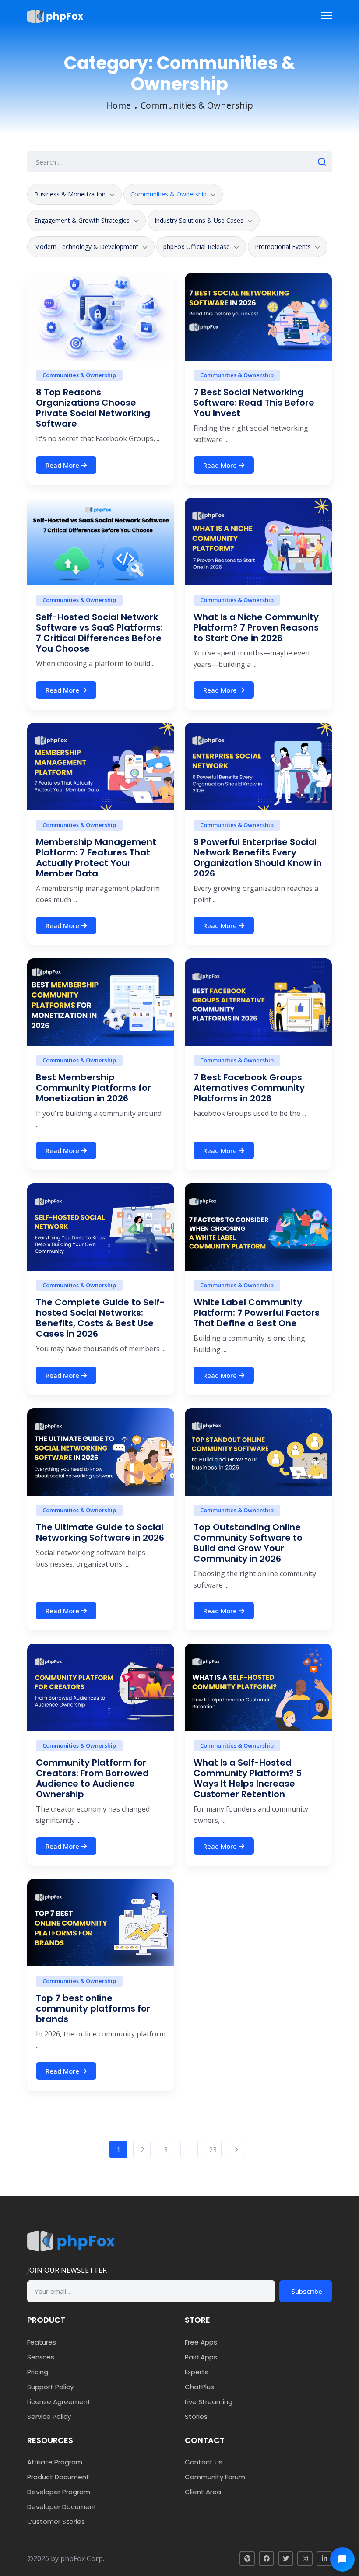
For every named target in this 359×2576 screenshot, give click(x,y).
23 (213, 2150)
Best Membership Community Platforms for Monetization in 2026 (93, 1088)
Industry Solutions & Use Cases (199, 220)
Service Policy (49, 2417)
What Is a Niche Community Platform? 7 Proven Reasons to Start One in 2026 (256, 627)
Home (118, 105)
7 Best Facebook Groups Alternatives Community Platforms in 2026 (249, 1088)
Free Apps (201, 2342)
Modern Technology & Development (86, 247)
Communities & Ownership (197, 105)
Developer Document (62, 2507)
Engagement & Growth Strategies (82, 220)
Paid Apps (201, 2357)
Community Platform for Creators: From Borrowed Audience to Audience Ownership (92, 1778)
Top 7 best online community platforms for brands (93, 2008)
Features (42, 2342)
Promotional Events (283, 247)
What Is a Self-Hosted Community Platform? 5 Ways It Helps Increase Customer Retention (248, 1778)
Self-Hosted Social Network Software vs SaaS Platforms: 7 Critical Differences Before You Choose (99, 633)
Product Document (58, 2477)
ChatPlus (199, 2387)
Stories (196, 2417)
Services (41, 2357)
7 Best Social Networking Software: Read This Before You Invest (254, 403)
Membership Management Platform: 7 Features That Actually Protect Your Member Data (96, 858)
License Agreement (59, 2402)
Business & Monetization (70, 194)
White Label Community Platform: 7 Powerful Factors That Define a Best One (257, 1313)
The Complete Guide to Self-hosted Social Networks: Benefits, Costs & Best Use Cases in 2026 (100, 1318)
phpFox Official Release (197, 247)
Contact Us (204, 2462)
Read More (63, 465)
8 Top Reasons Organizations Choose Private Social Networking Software (93, 408)
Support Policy (50, 2387)
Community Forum (215, 2477)
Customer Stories (56, 2522)
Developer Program (59, 2492)
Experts (197, 2372)
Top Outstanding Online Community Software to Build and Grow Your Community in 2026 (248, 1543)
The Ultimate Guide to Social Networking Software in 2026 (100, 1532)
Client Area (203, 2492)
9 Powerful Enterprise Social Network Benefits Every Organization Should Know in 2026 (258, 858)
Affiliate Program (55, 2462)
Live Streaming (209, 2402)
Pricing (38, 2372)
